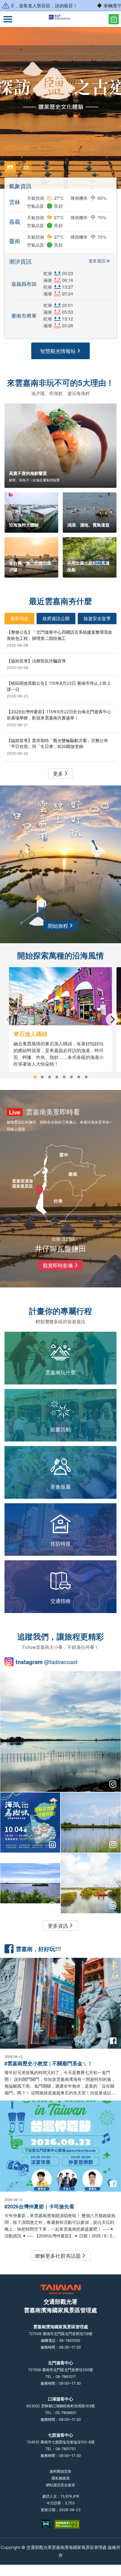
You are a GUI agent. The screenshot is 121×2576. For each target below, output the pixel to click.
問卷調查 (114, 19)
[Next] (112, 1019)
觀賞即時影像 (58, 1265)
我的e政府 (46, 2524)
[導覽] (8, 19)
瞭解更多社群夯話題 (58, 2255)
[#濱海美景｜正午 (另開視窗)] (91, 1823)
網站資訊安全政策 (60, 2485)
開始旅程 (58, 925)
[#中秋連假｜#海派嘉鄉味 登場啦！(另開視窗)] (30, 1823)
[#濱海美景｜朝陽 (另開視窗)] (91, 1883)
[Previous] (9, 1019)
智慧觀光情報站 (58, 351)
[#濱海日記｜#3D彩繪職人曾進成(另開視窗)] (30, 1883)
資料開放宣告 (60, 2471)
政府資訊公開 (56, 618)
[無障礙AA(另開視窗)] (67, 2524)
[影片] (26, 167)
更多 (58, 773)
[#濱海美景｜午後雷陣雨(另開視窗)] (60, 1732)
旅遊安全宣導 (97, 618)
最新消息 (19, 618)
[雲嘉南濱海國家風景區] (61, 19)
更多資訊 (97, 261)
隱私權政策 (61, 2478)
